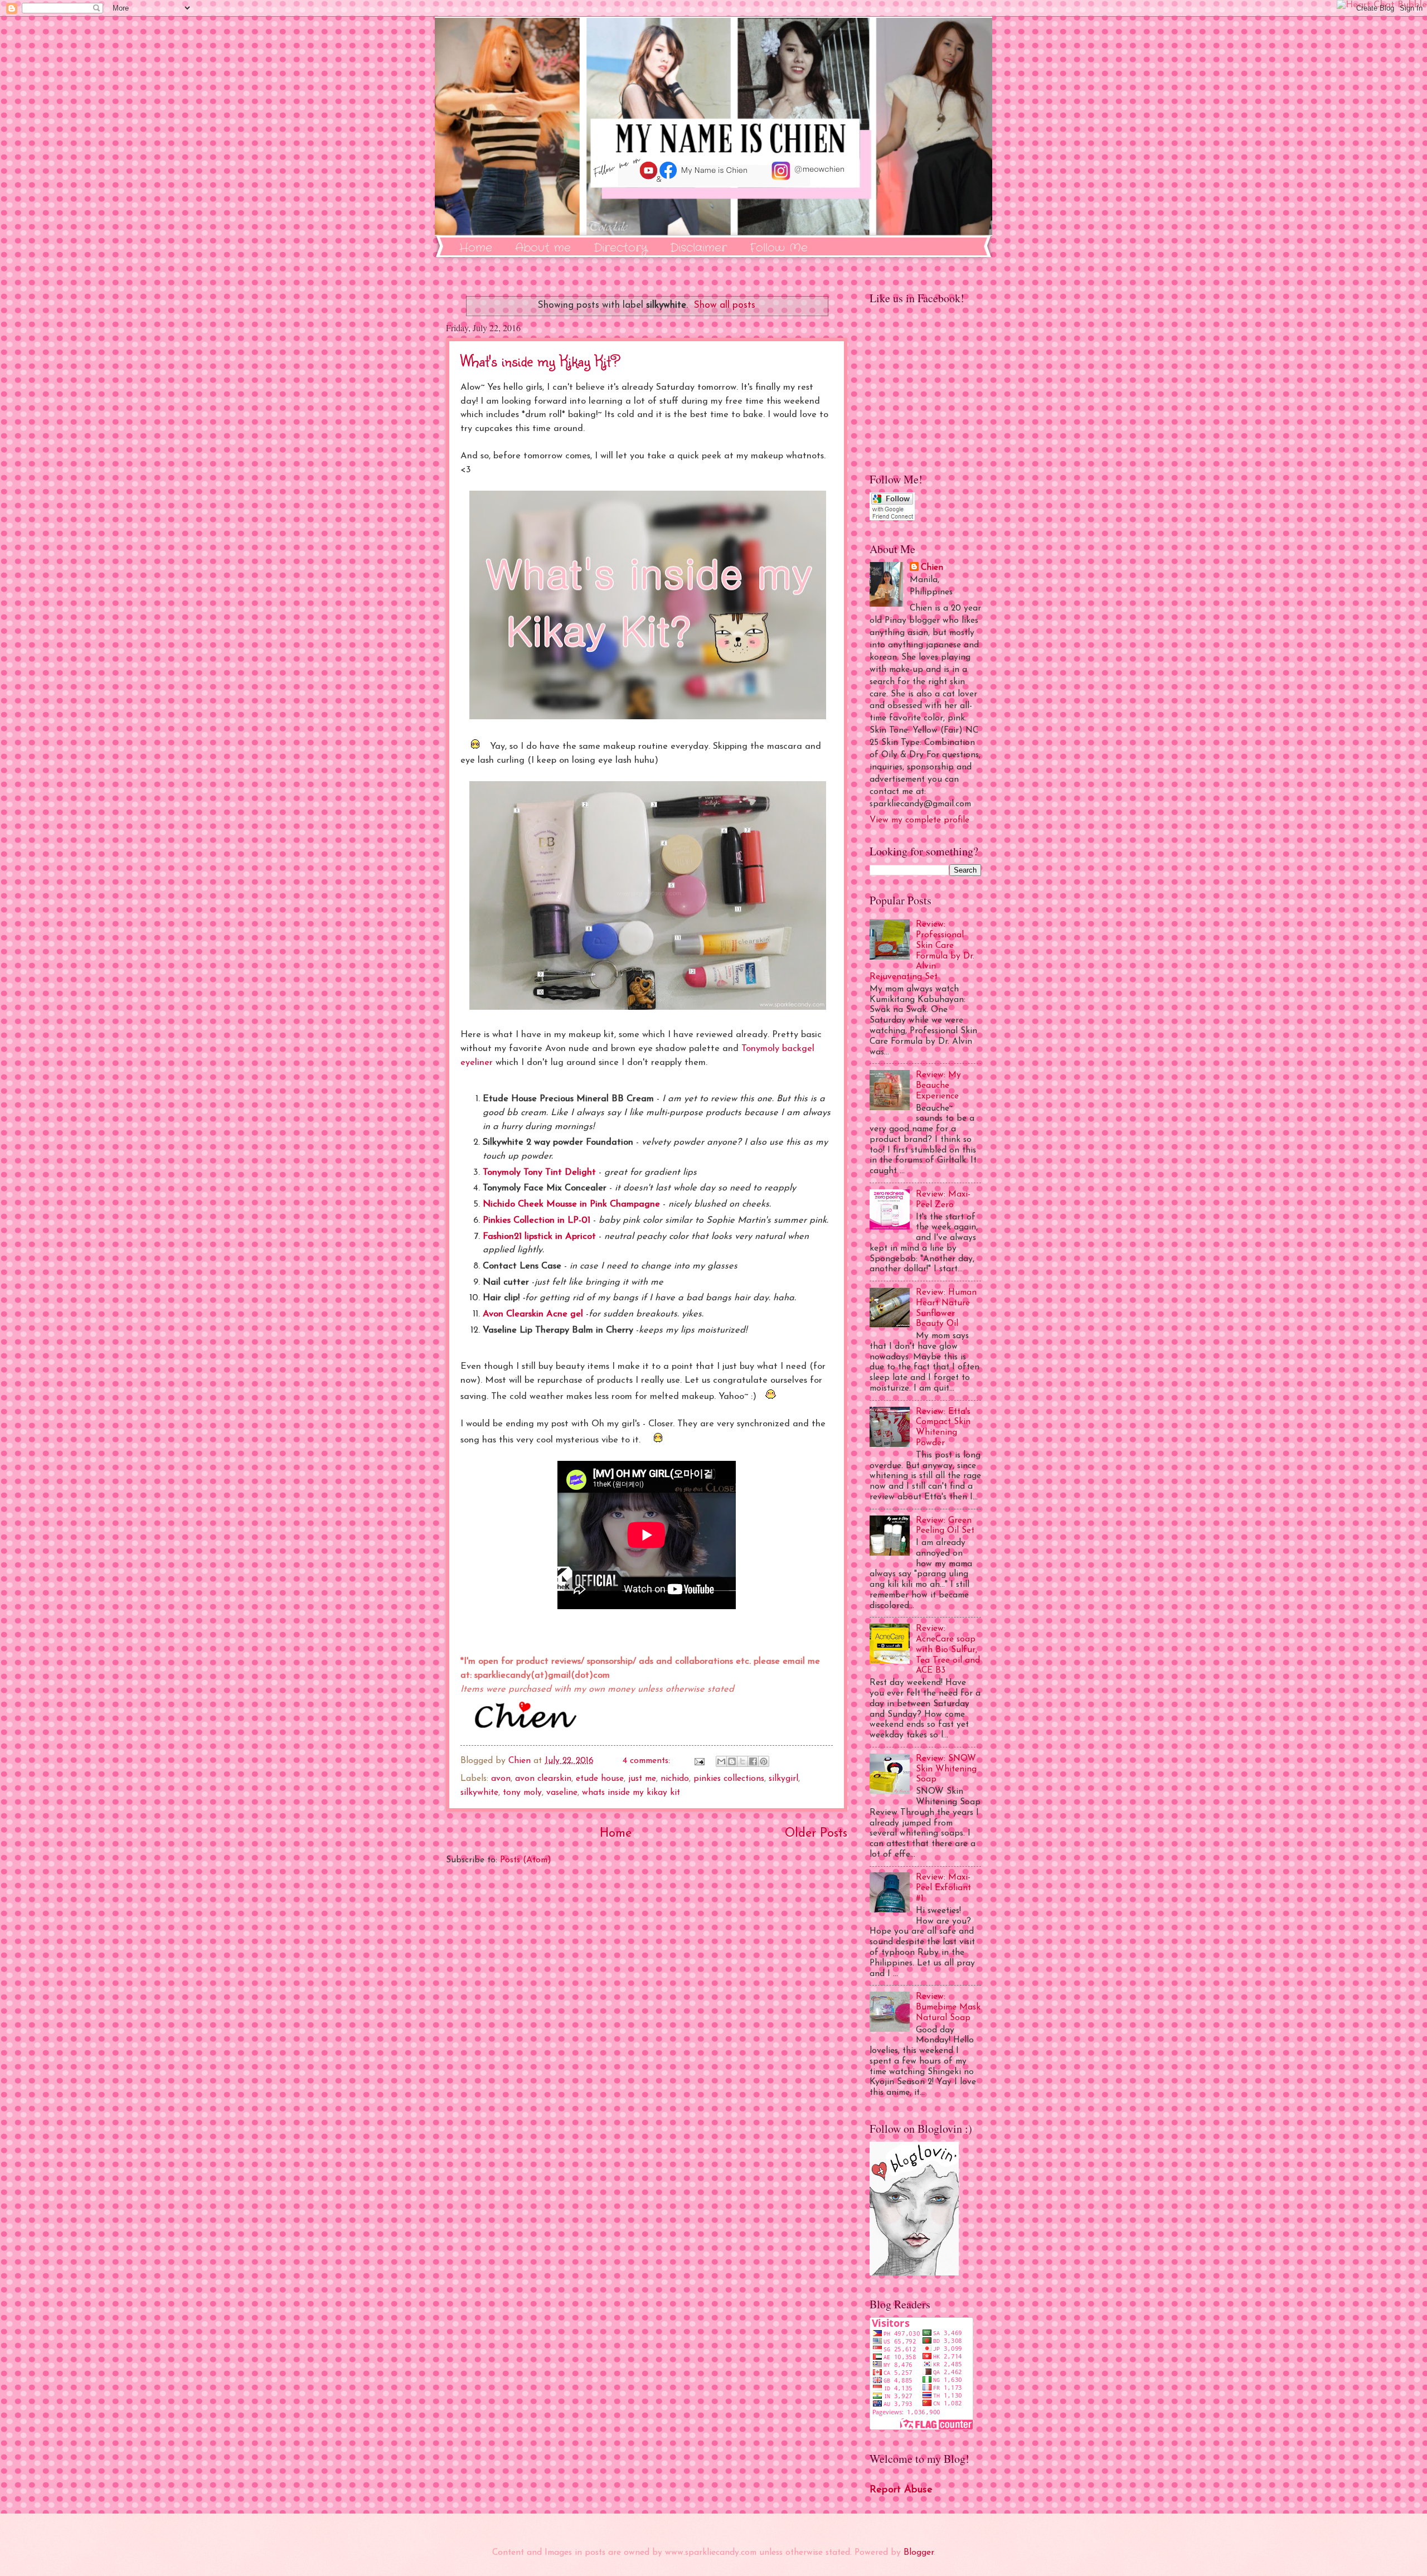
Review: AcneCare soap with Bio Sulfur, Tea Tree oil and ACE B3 (948, 1650)
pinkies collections (729, 1779)
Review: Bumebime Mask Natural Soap (948, 2007)
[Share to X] (742, 1761)
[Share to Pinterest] (764, 1761)
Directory (620, 248)
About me (543, 248)
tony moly (522, 1793)
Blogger (919, 2553)
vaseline (562, 1793)
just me (642, 1779)
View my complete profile (919, 820)
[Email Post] (699, 1761)
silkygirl (783, 1779)
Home (476, 248)
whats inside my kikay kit (631, 1793)
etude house (600, 1779)
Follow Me (779, 248)
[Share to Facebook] (753, 1761)
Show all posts (725, 305)
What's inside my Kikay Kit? (540, 360)
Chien (932, 568)
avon (501, 1779)
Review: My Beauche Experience (938, 1086)
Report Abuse (901, 2490)
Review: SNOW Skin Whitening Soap (946, 1769)
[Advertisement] (647, 2004)
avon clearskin (543, 1779)
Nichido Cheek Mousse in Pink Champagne (571, 1204)
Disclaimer (698, 248)
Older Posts (816, 1834)
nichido (675, 1779)
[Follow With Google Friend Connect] (892, 518)
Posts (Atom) (526, 1860)
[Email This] (721, 1761)
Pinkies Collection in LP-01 (537, 1221)
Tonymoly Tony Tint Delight (539, 1173)
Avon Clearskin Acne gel (533, 1314)
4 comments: (648, 1761)
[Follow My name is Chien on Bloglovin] (914, 2273)
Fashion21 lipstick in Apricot (539, 1237)
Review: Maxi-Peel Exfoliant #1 (943, 1888)
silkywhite (479, 1793)
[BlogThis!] (732, 1761)
